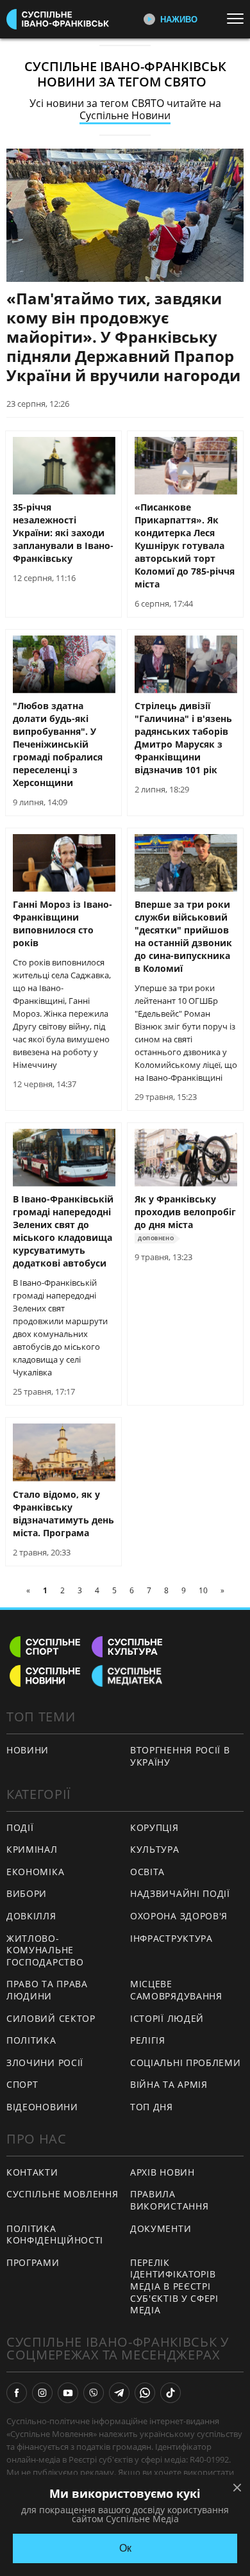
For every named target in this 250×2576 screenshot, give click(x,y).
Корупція (154, 1827)
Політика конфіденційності (55, 2235)
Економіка (35, 1872)
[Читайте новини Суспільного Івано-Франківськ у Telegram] (119, 2393)
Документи (161, 2228)
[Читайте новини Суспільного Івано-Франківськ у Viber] (94, 2393)
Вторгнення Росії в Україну (180, 1756)
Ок (125, 2548)
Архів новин (162, 2172)
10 (203, 1590)
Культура (155, 1849)
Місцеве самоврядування (176, 1990)
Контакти (32, 2172)
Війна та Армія (169, 2084)
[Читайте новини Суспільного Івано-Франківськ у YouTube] (68, 2393)
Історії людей (167, 2018)
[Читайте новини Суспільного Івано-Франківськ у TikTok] (171, 2393)
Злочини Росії (45, 2063)
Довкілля (31, 1916)
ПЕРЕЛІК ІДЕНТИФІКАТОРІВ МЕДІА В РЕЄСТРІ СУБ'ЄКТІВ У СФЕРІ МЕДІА (174, 2286)
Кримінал (32, 1849)
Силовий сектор (51, 2018)
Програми (33, 2262)
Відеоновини (42, 2107)
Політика (31, 2040)
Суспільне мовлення (63, 2194)
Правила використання (169, 2200)
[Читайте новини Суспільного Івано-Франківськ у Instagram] (42, 2393)
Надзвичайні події (180, 1893)
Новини (28, 1750)
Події (20, 1827)
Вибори (27, 1893)
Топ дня (152, 2107)
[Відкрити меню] (238, 19)
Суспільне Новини (125, 115)
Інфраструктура (171, 1938)
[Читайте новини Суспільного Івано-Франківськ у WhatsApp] (145, 2393)
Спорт (22, 2084)
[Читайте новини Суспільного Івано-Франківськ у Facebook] (17, 2393)
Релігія (148, 2040)
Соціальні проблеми (186, 2063)
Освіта (147, 1872)
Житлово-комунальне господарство (45, 1950)
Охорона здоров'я (179, 1916)
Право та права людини (47, 1990)
